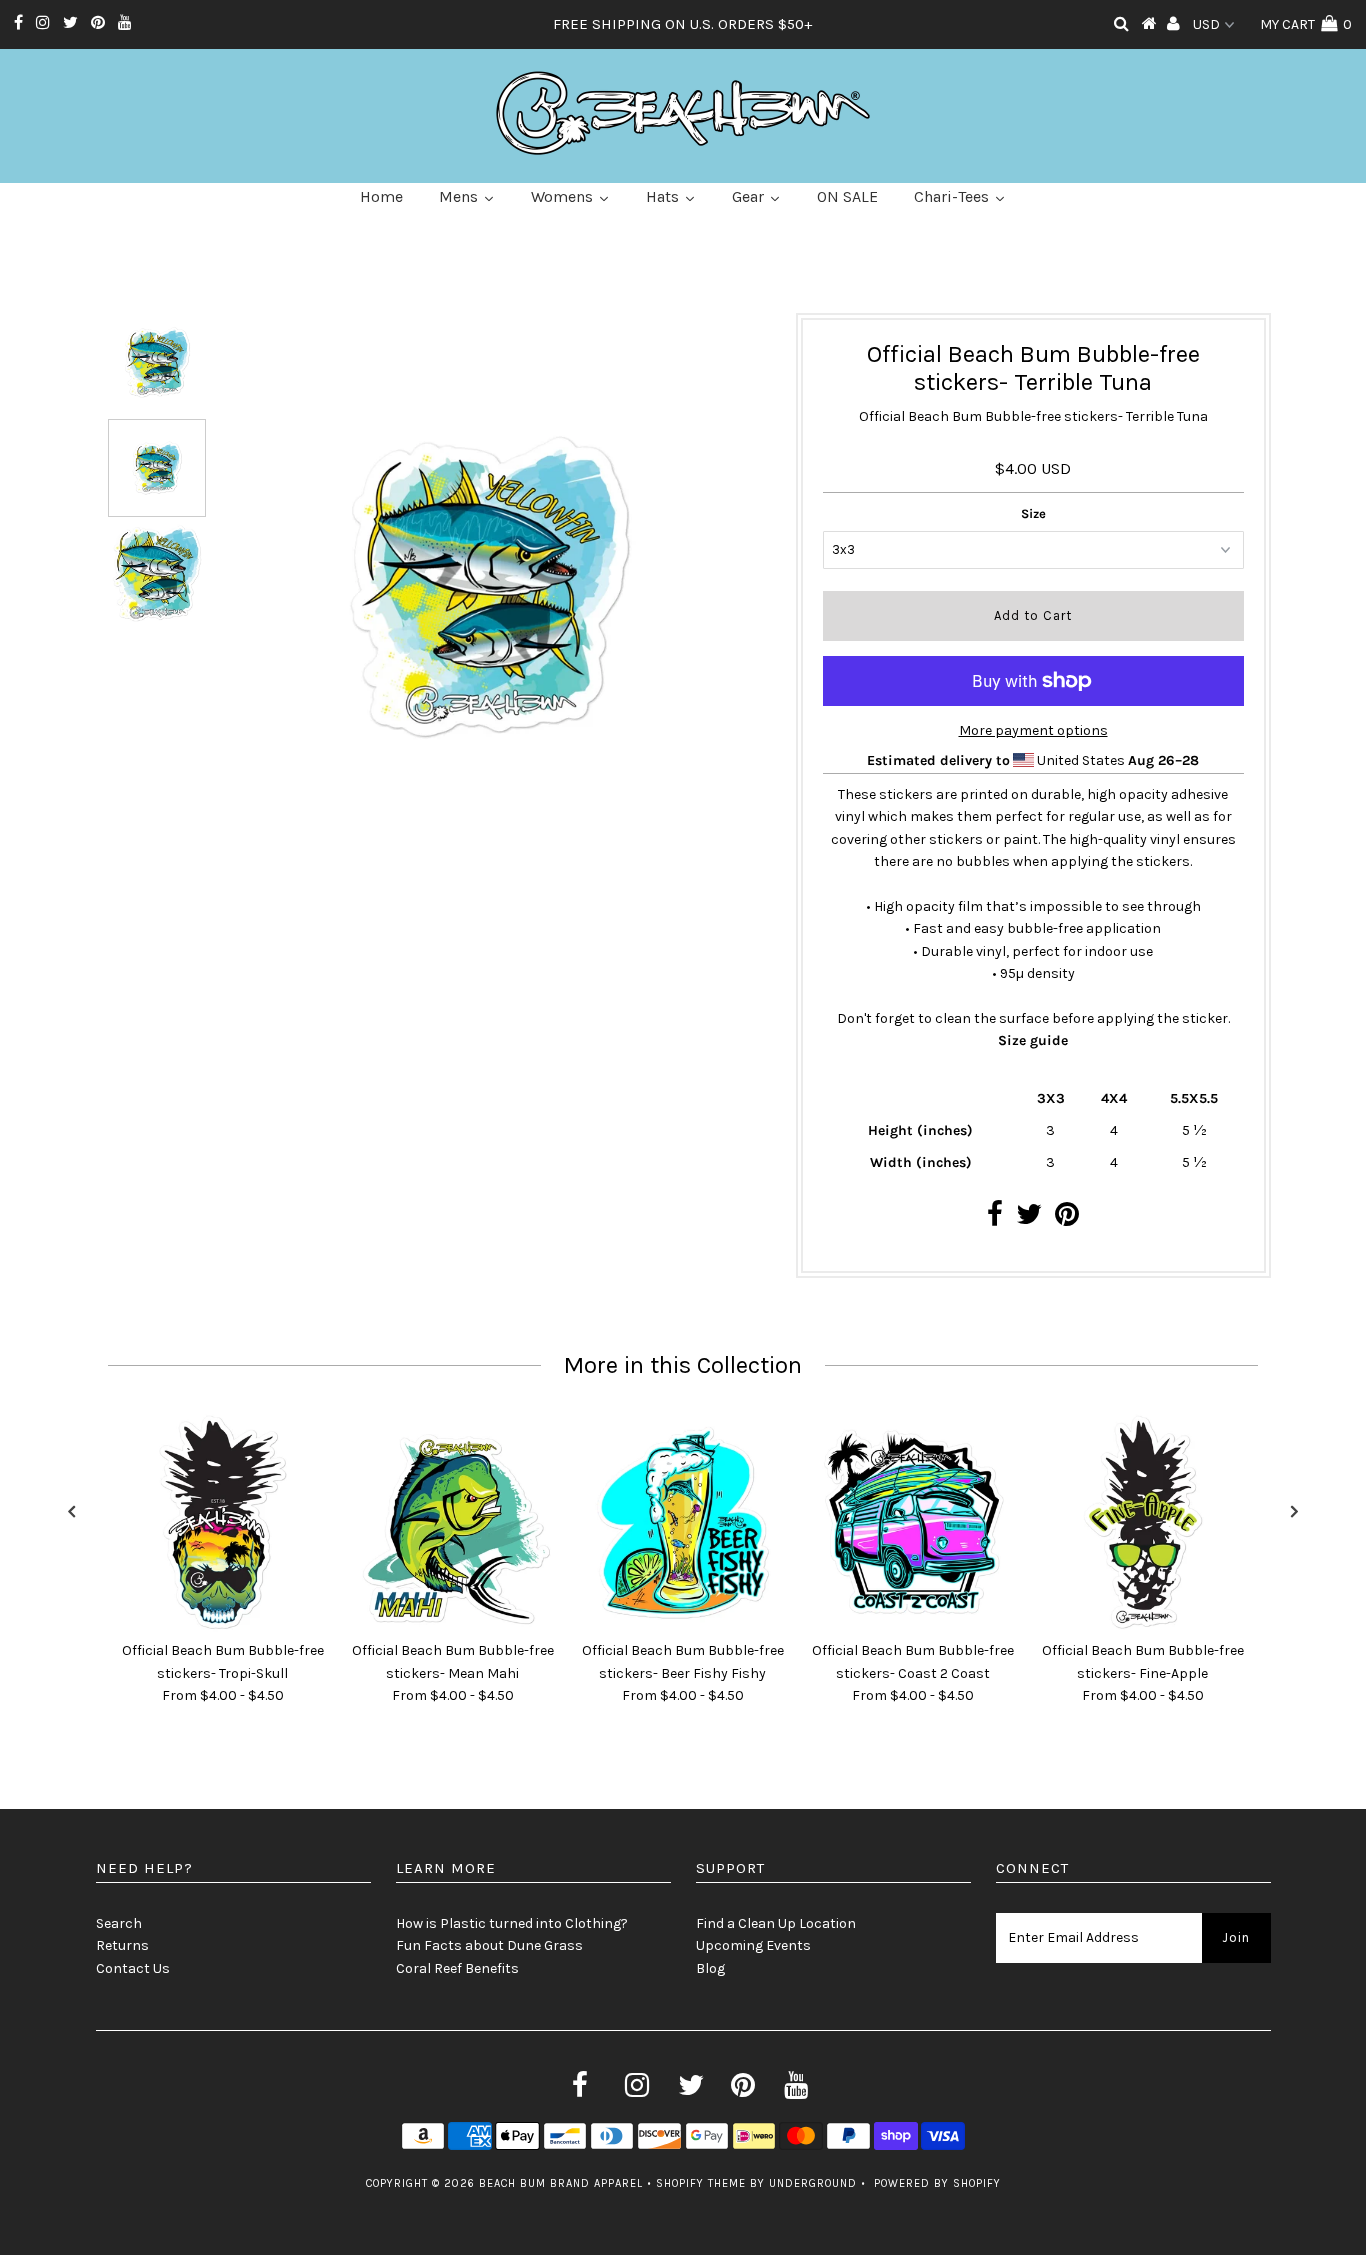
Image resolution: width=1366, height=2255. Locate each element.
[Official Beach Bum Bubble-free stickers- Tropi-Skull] (223, 1522)
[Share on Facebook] (995, 1219)
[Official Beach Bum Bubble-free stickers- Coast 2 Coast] (913, 1522)
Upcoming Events (753, 1945)
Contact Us (133, 1968)
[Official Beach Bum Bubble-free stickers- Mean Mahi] (453, 1522)
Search (119, 1923)
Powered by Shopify (937, 2183)
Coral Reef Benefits (457, 1968)
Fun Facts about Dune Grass (489, 1945)
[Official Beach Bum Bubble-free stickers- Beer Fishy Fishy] (683, 1522)
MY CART (1306, 24)
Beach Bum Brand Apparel (561, 2183)
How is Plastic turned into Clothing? (512, 1923)
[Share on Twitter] (1029, 1219)
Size (1033, 513)
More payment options (1033, 730)
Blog (710, 1968)
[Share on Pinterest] (1067, 1219)
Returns (122, 1945)
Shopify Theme (701, 2183)
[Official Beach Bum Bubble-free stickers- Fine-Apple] (1143, 1522)
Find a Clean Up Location (776, 1923)
